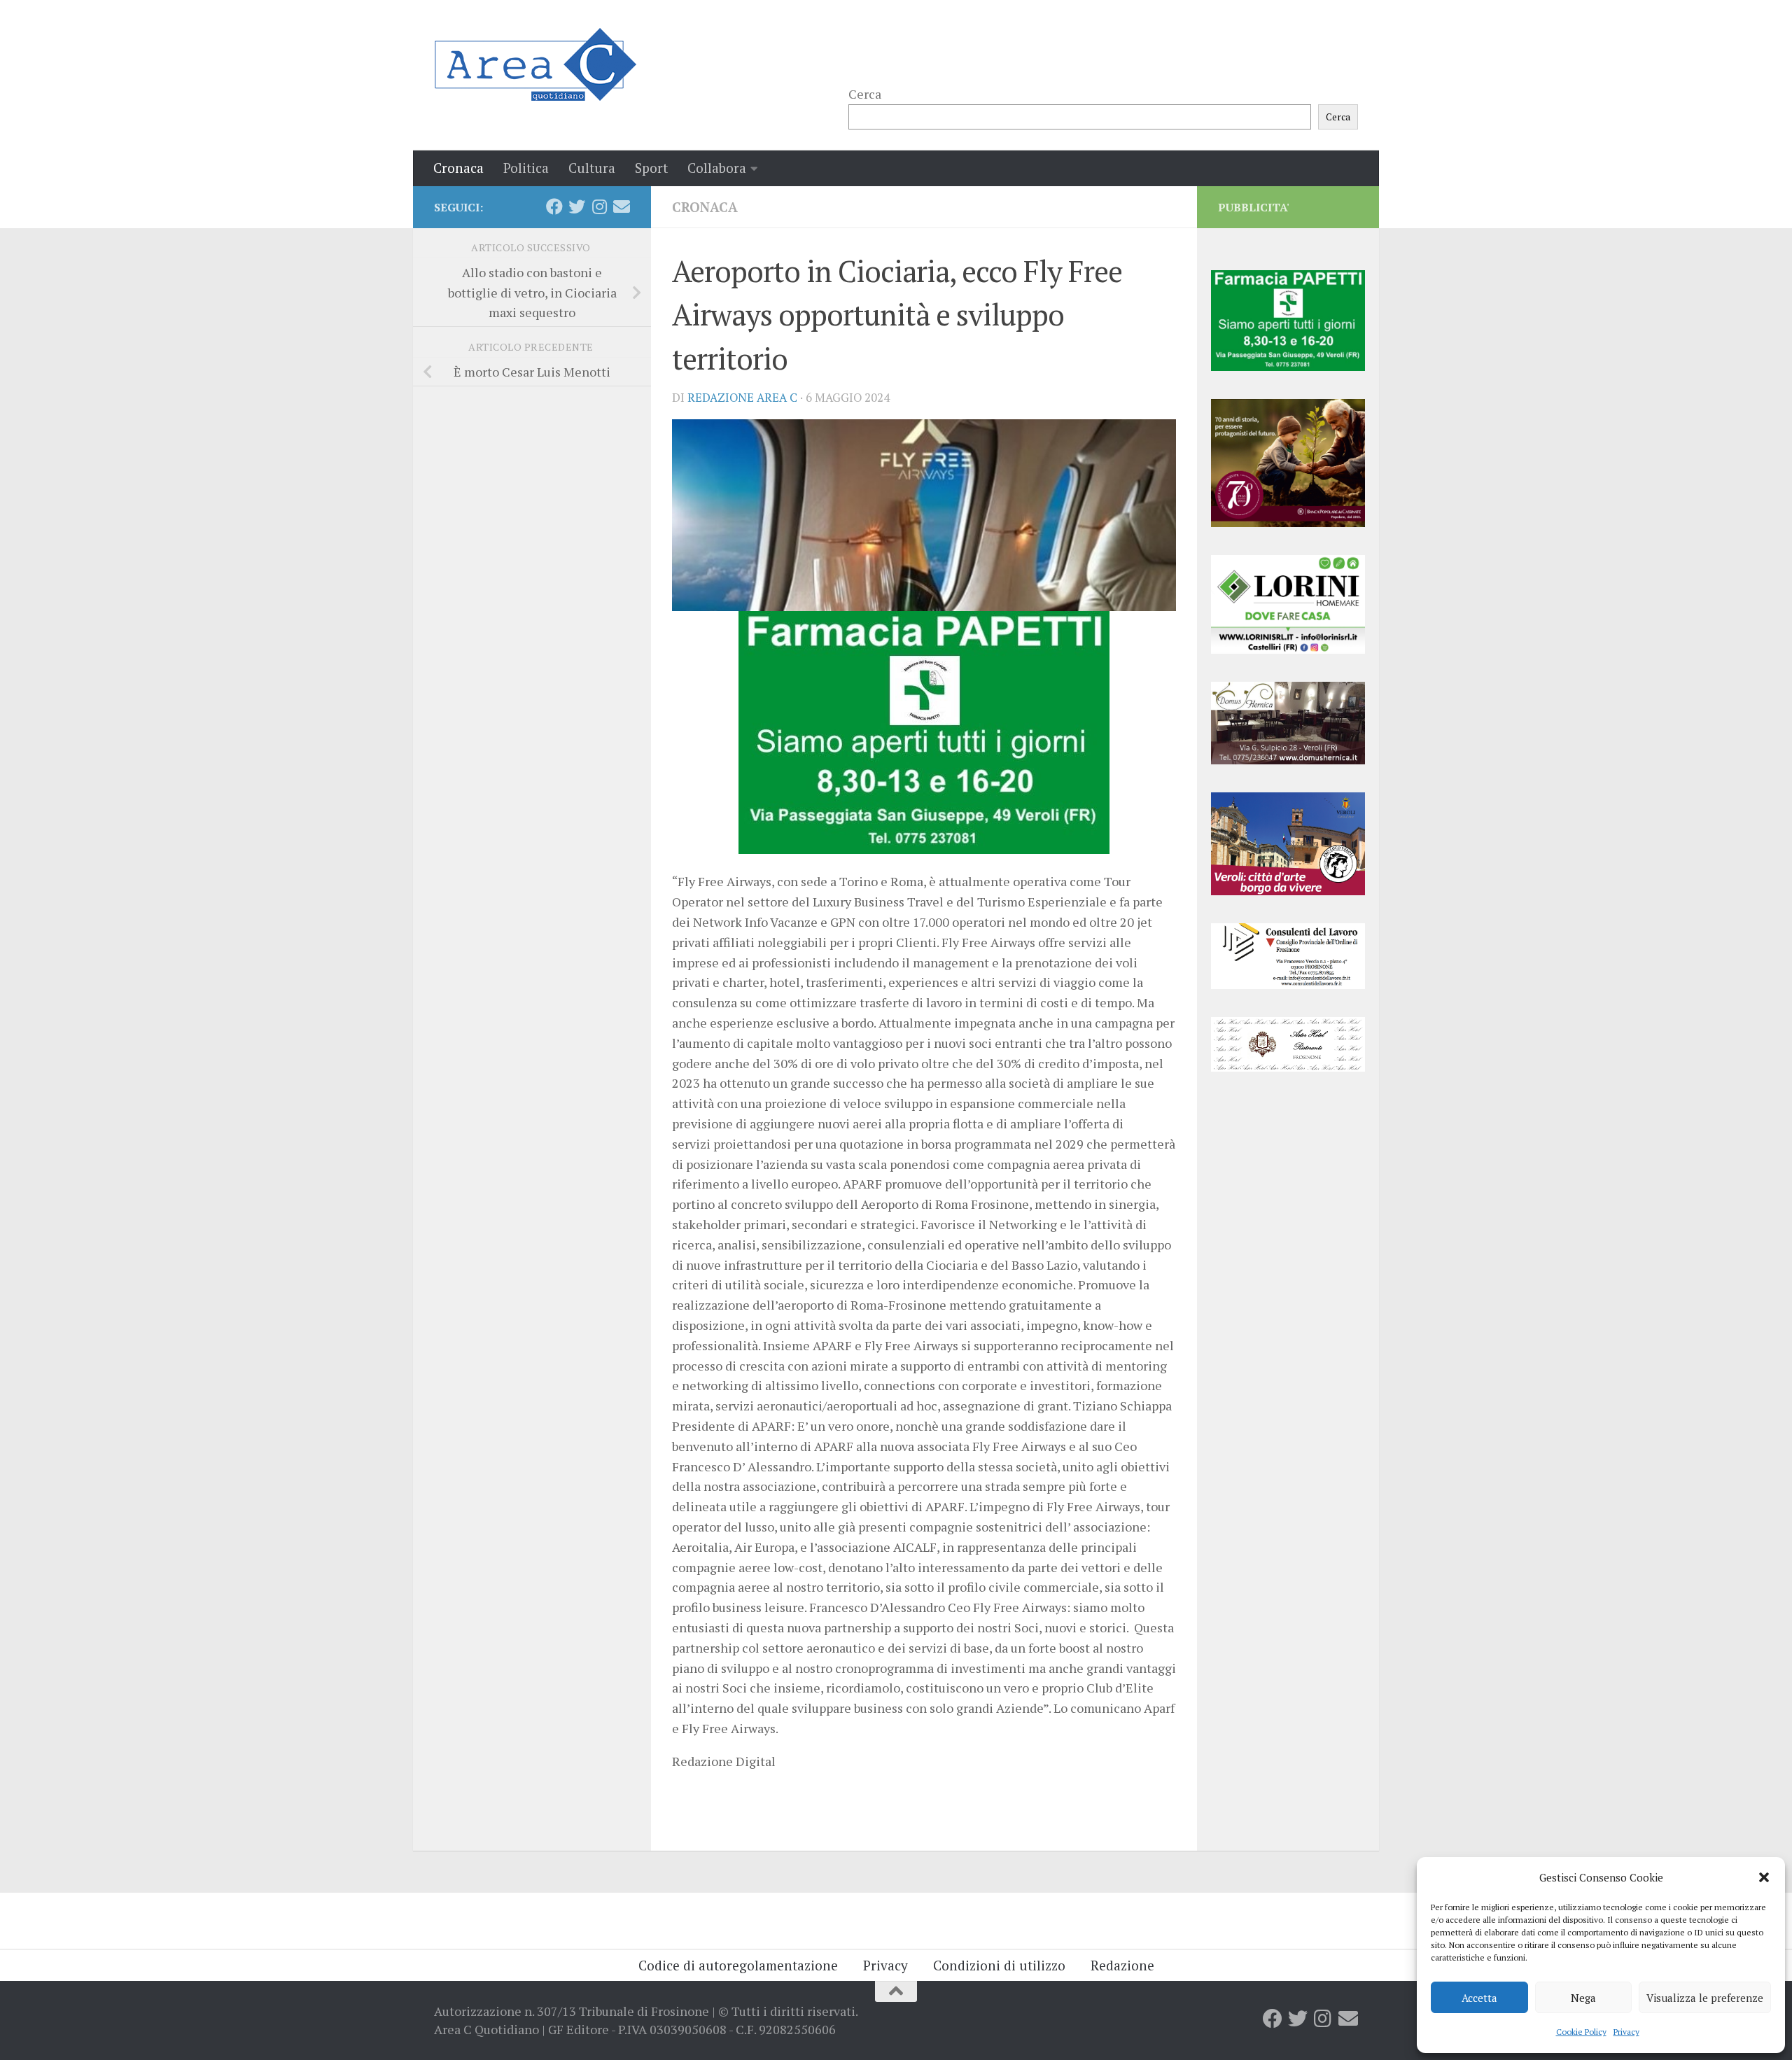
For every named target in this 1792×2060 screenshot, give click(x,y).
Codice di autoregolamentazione (738, 1965)
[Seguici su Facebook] (554, 206)
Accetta (1479, 1998)
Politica (526, 168)
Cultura (592, 168)
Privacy (1626, 2032)
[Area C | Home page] (535, 64)
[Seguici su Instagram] (599, 206)
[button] (1764, 1877)
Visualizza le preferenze (1705, 1998)
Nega (1583, 1998)
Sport (651, 168)
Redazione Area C (742, 398)
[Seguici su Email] (622, 206)
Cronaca (458, 168)
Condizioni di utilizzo (999, 1965)
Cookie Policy (1581, 2032)
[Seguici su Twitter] (577, 206)
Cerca (865, 94)
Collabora (717, 168)
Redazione (1122, 1965)
